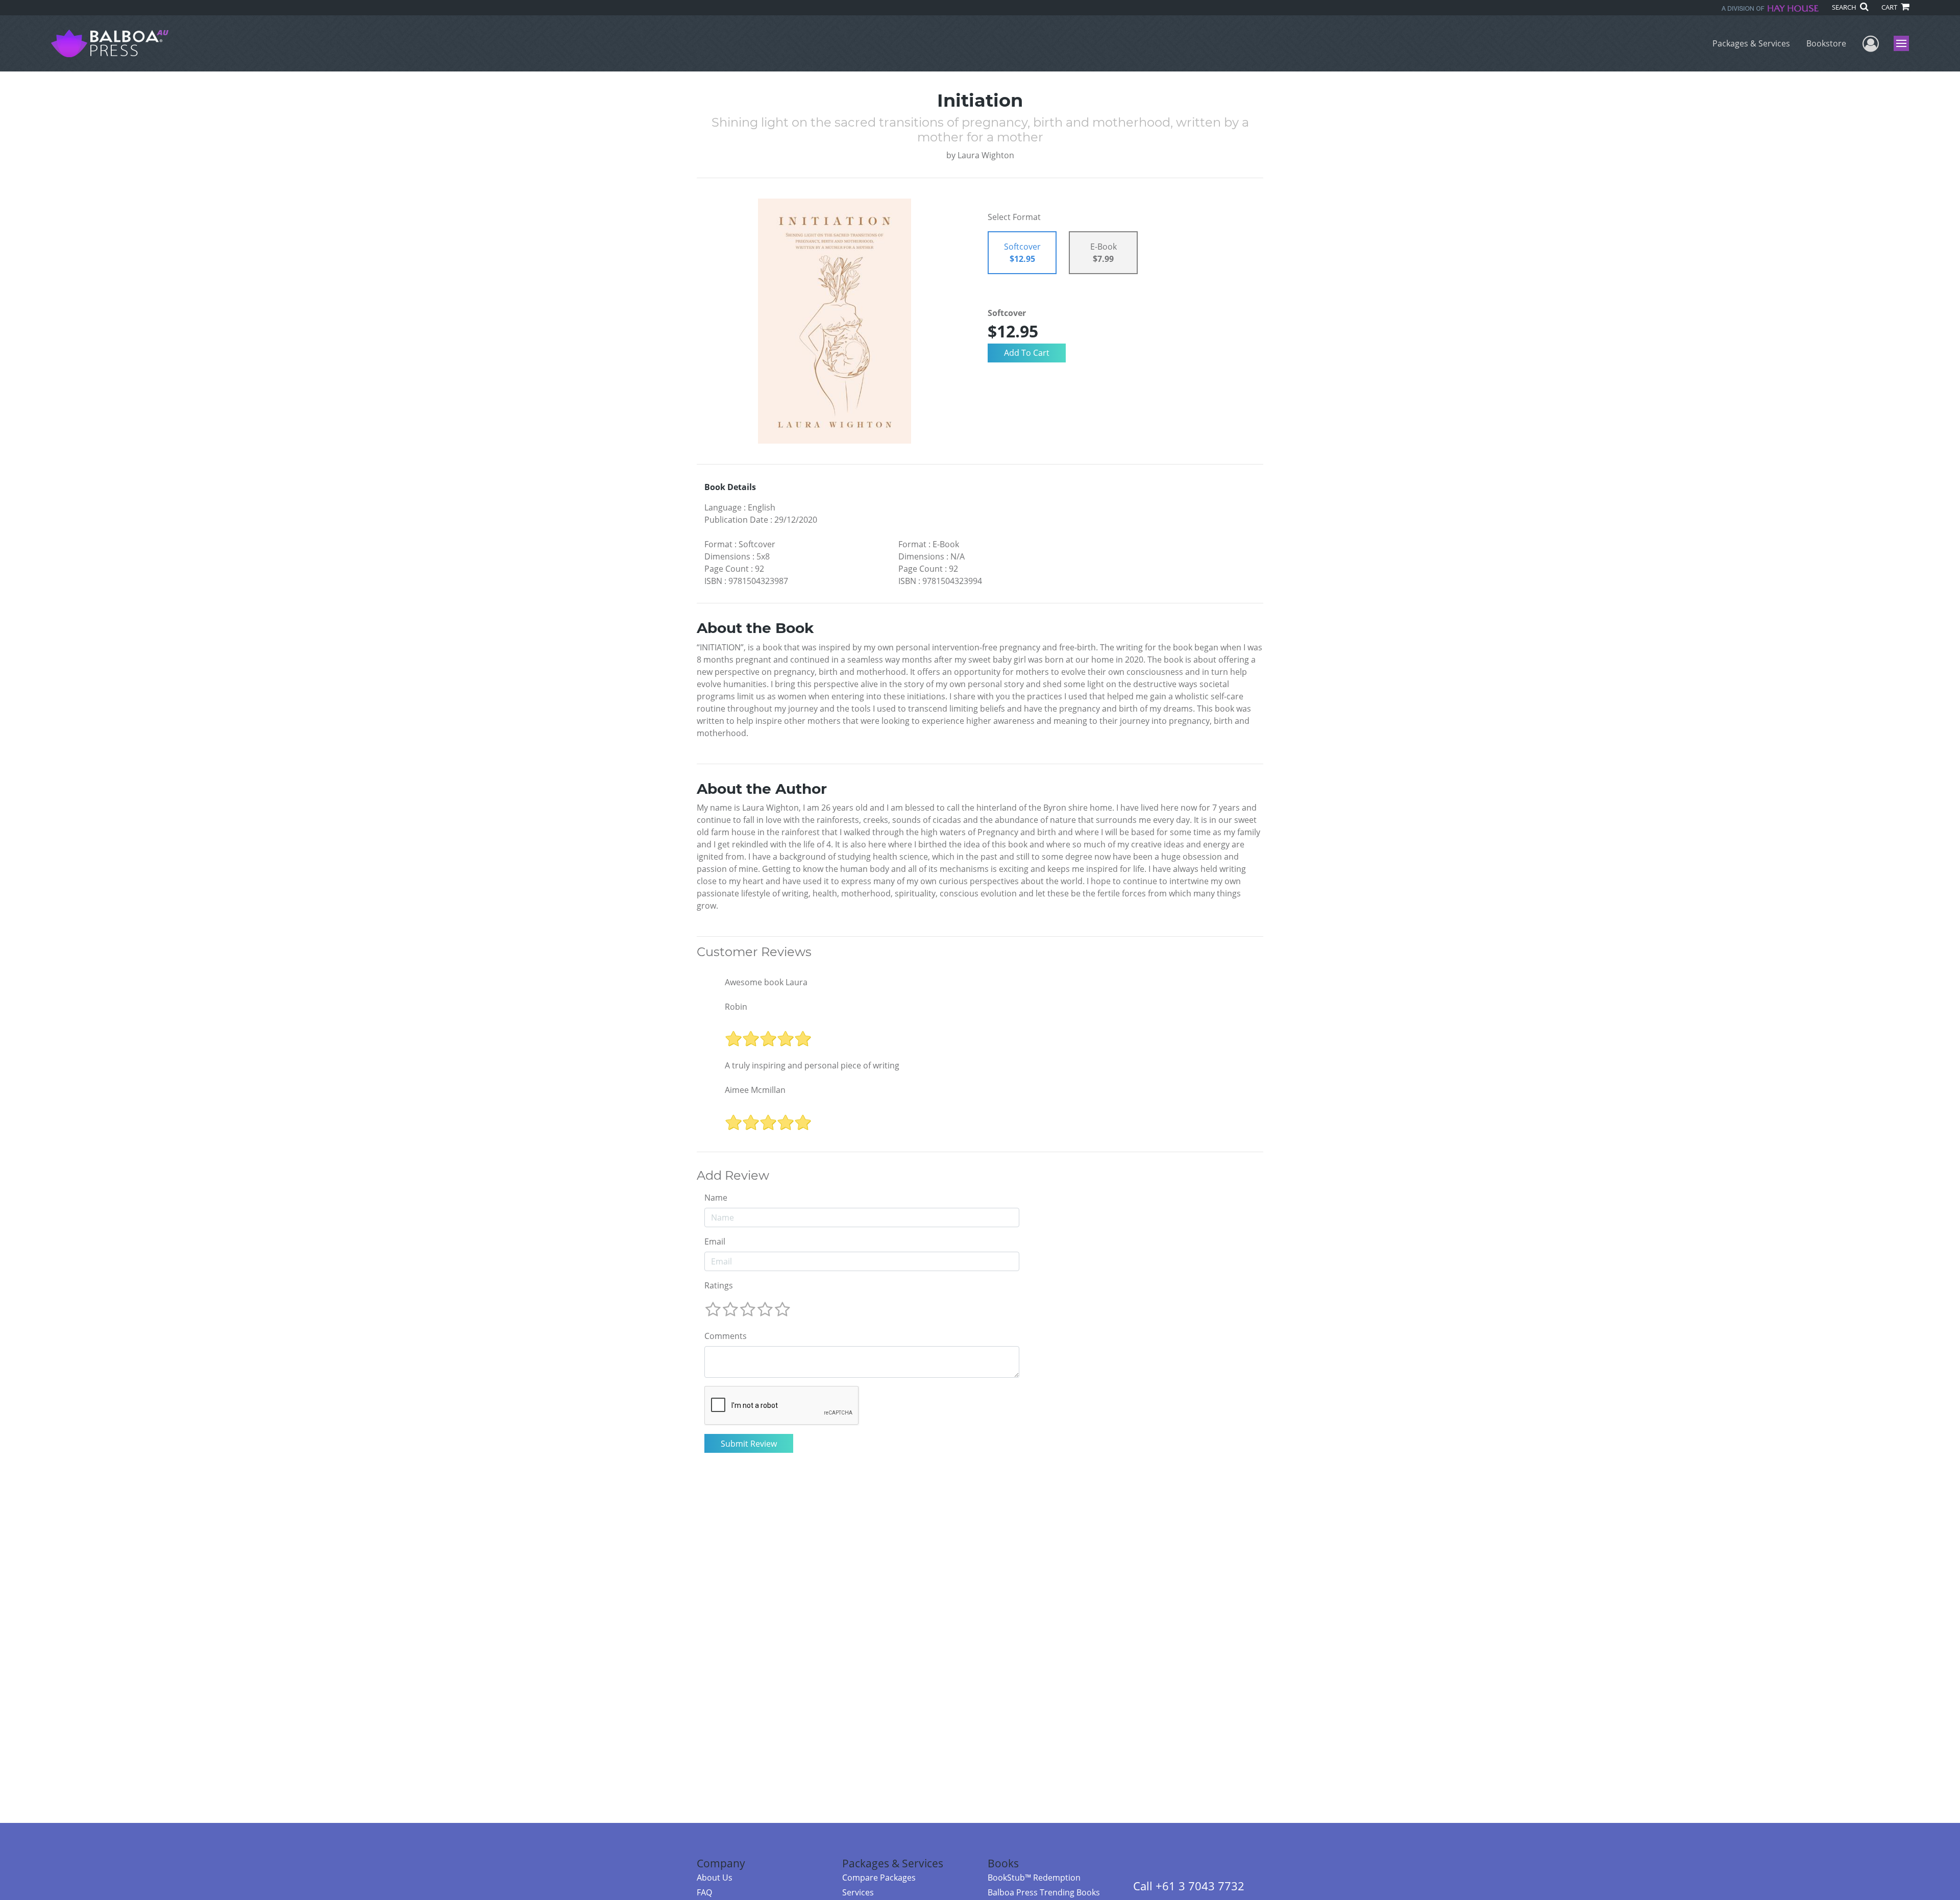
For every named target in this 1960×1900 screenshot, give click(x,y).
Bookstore (1826, 43)
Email (715, 1241)
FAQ (704, 1892)
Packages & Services (1751, 43)
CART (1890, 7)
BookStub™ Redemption (1034, 1878)
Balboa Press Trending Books (1044, 1892)
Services (858, 1892)
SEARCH (1845, 7)
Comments (726, 1336)
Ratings (719, 1285)
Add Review (733, 1176)
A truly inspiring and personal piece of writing (812, 1065)
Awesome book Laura (766, 982)
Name (716, 1198)
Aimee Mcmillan (755, 1090)
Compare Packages (879, 1878)
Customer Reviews (754, 952)
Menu (1905, 43)
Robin (736, 1007)
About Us (715, 1878)
